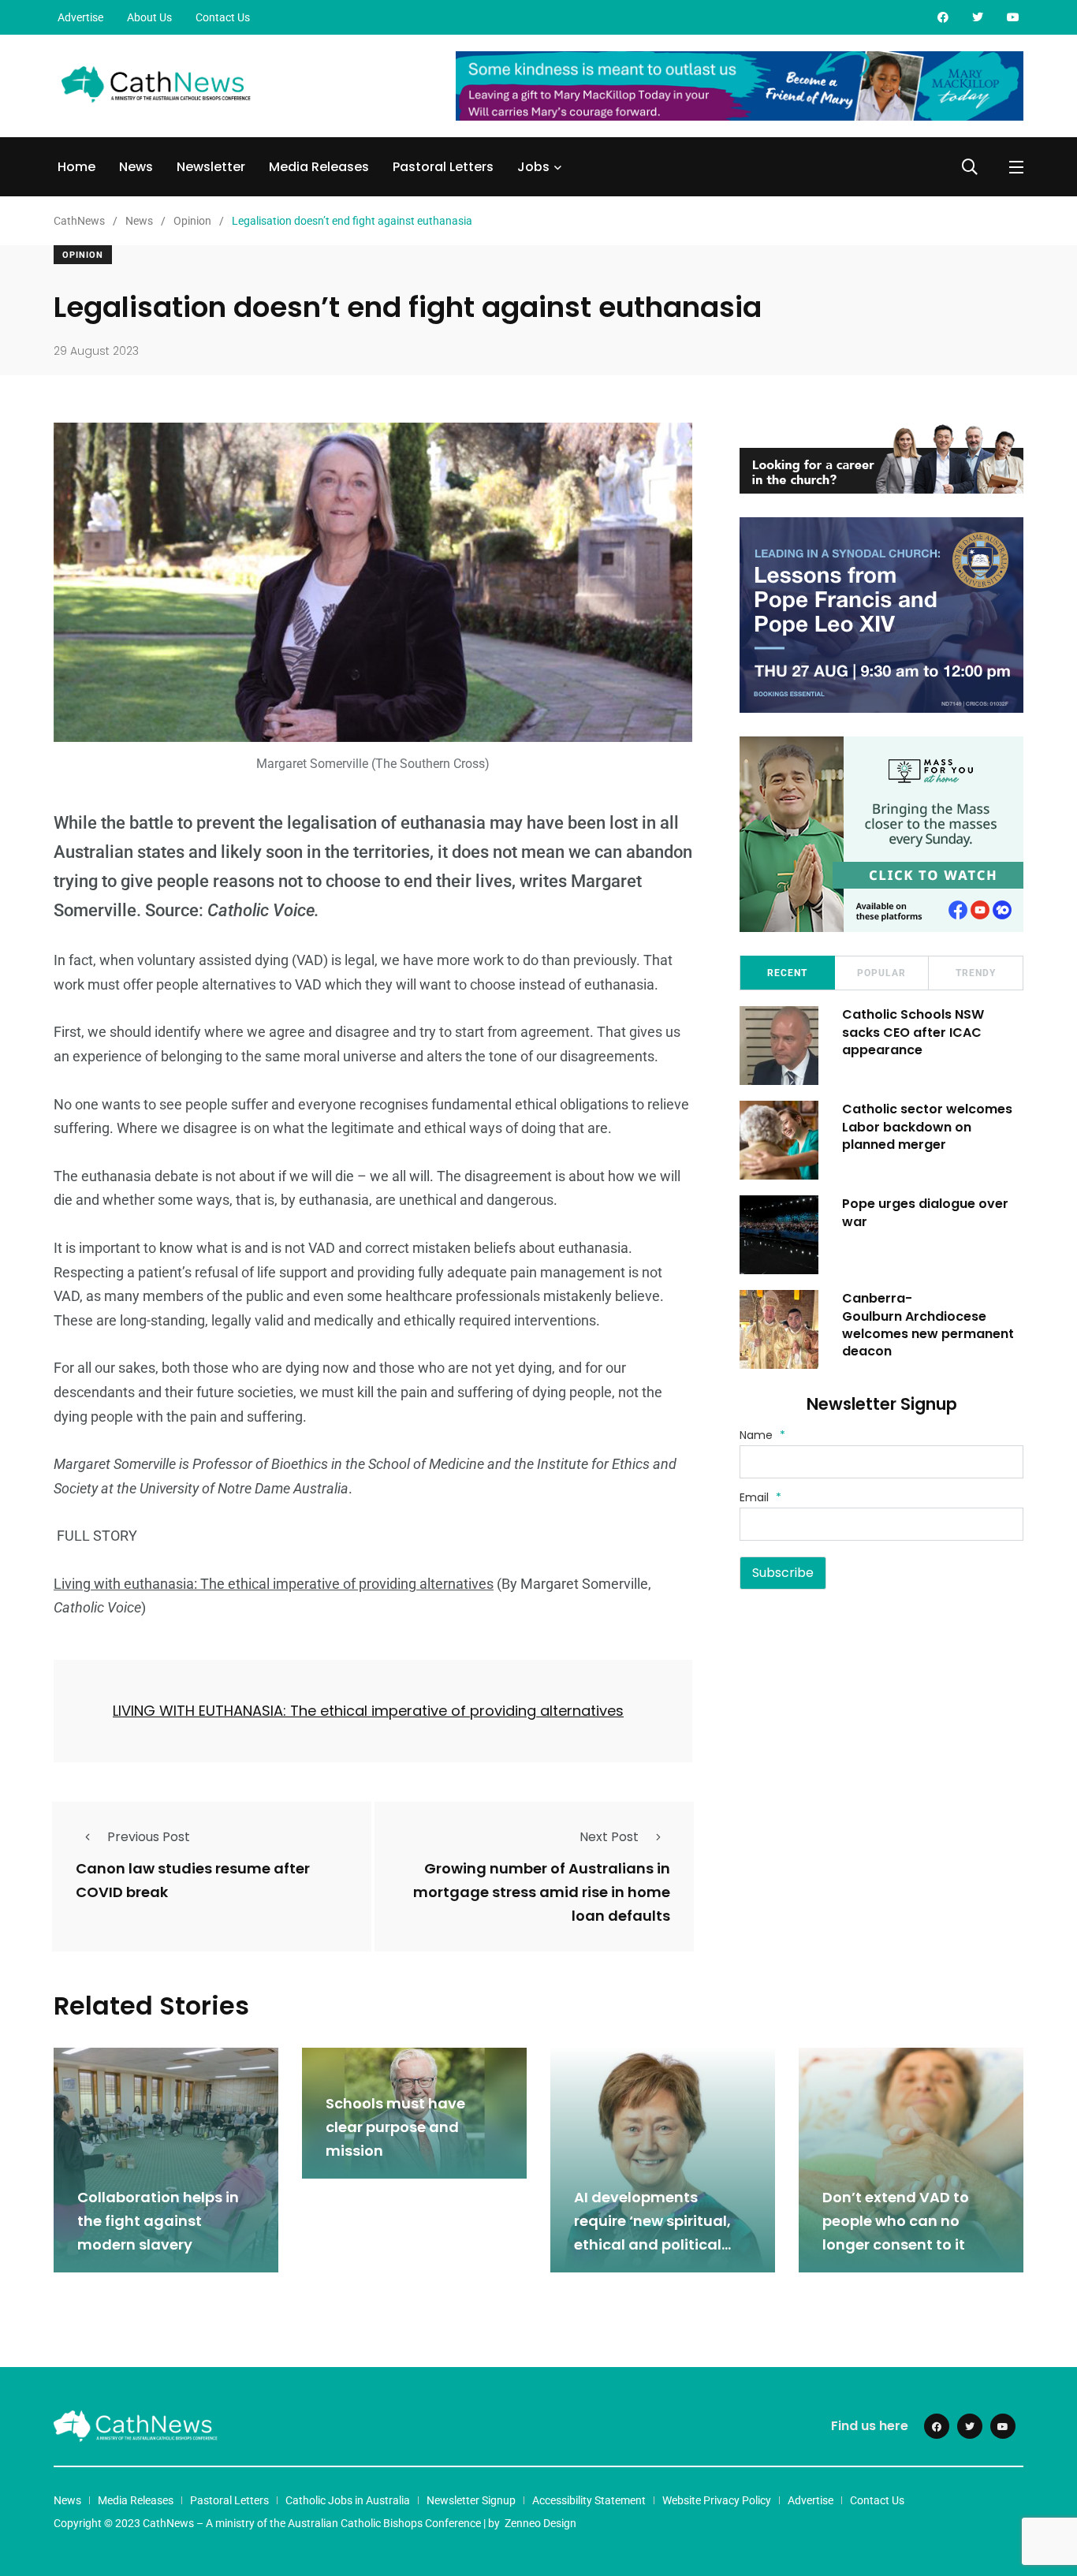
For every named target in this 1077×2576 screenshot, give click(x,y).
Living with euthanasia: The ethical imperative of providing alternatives (274, 1584)
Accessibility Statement (589, 2500)
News (136, 167)
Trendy (976, 973)
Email (760, 1497)
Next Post (609, 1837)
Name (762, 1435)
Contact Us (223, 17)
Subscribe (783, 1573)
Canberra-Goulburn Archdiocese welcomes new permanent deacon (928, 1325)
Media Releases (319, 167)
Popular (881, 973)
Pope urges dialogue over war (925, 1212)
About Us (149, 17)
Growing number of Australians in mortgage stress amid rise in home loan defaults (542, 1892)
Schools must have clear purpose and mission (395, 2127)
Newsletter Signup (471, 2500)
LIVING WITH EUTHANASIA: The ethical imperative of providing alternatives (368, 1711)
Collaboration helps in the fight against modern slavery (158, 2221)
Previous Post (149, 1837)
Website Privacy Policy (717, 2500)
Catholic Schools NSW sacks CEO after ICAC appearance (913, 1032)
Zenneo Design (540, 2523)
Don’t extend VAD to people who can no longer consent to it (896, 2221)
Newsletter (211, 167)
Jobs (533, 167)
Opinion (83, 255)
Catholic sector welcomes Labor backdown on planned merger (927, 1127)
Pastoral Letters (443, 167)
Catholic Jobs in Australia (348, 2500)
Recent (787, 973)
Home (76, 167)
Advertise (80, 17)
